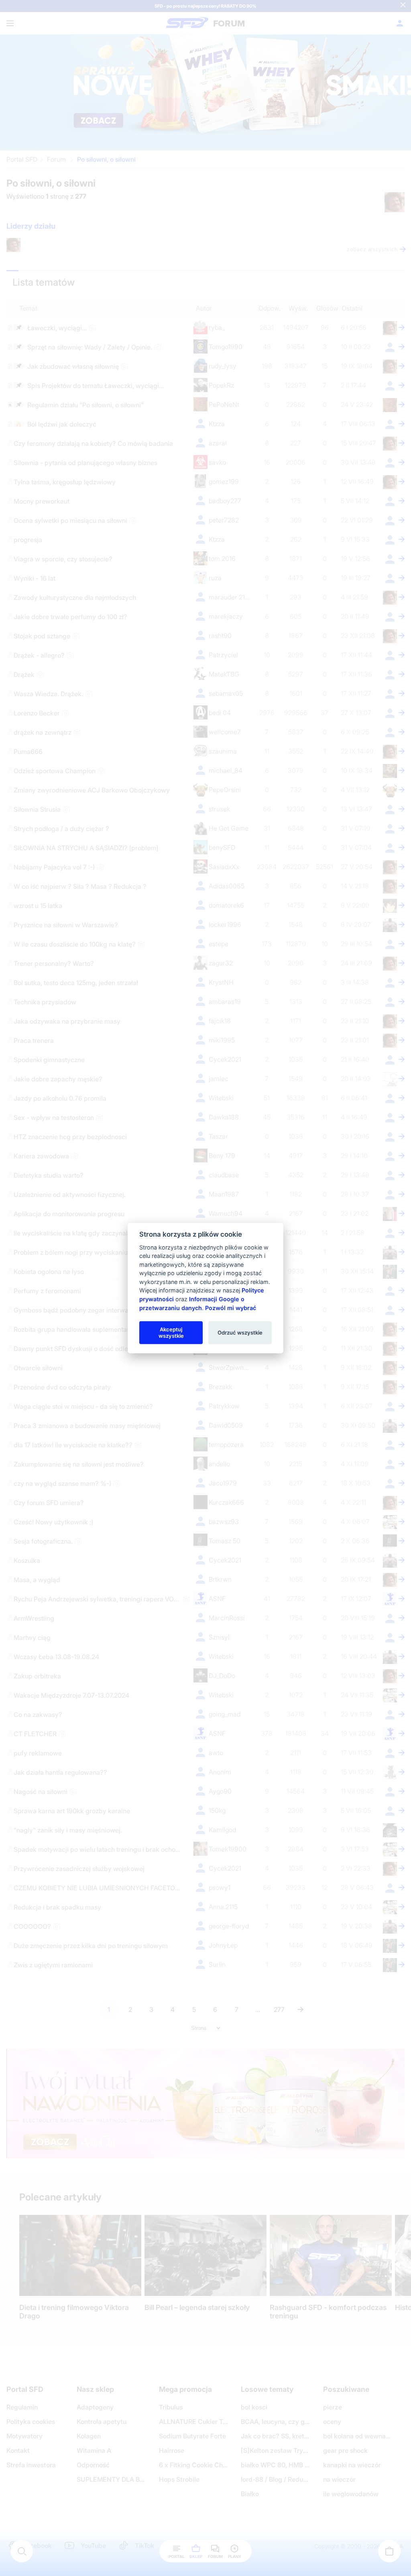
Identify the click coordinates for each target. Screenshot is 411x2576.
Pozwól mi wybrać (231, 1307)
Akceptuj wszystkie (171, 1332)
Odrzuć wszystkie (240, 1332)
